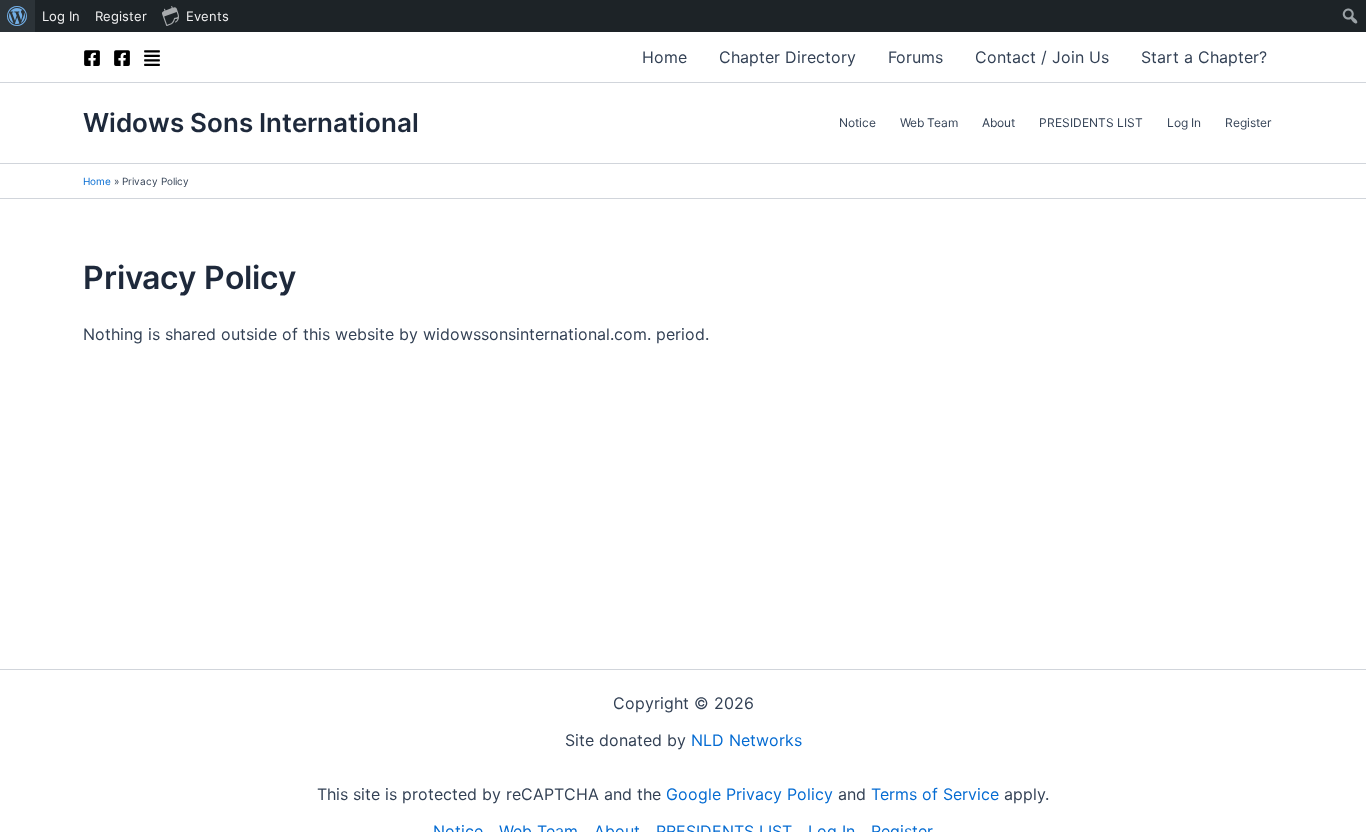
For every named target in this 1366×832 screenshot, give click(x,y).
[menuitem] (17, 16)
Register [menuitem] (121, 16)
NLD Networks (746, 740)
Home (664, 57)
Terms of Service (935, 794)
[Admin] (152, 58)
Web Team (929, 122)
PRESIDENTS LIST (1091, 122)
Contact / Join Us (1042, 57)
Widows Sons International (251, 122)
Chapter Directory (787, 57)
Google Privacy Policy (749, 794)
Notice (857, 122)
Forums (915, 57)
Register (1248, 122)
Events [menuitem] (207, 16)
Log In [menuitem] (61, 16)
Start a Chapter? (1204, 57)
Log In (1184, 122)
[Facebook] (92, 58)
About (998, 122)
